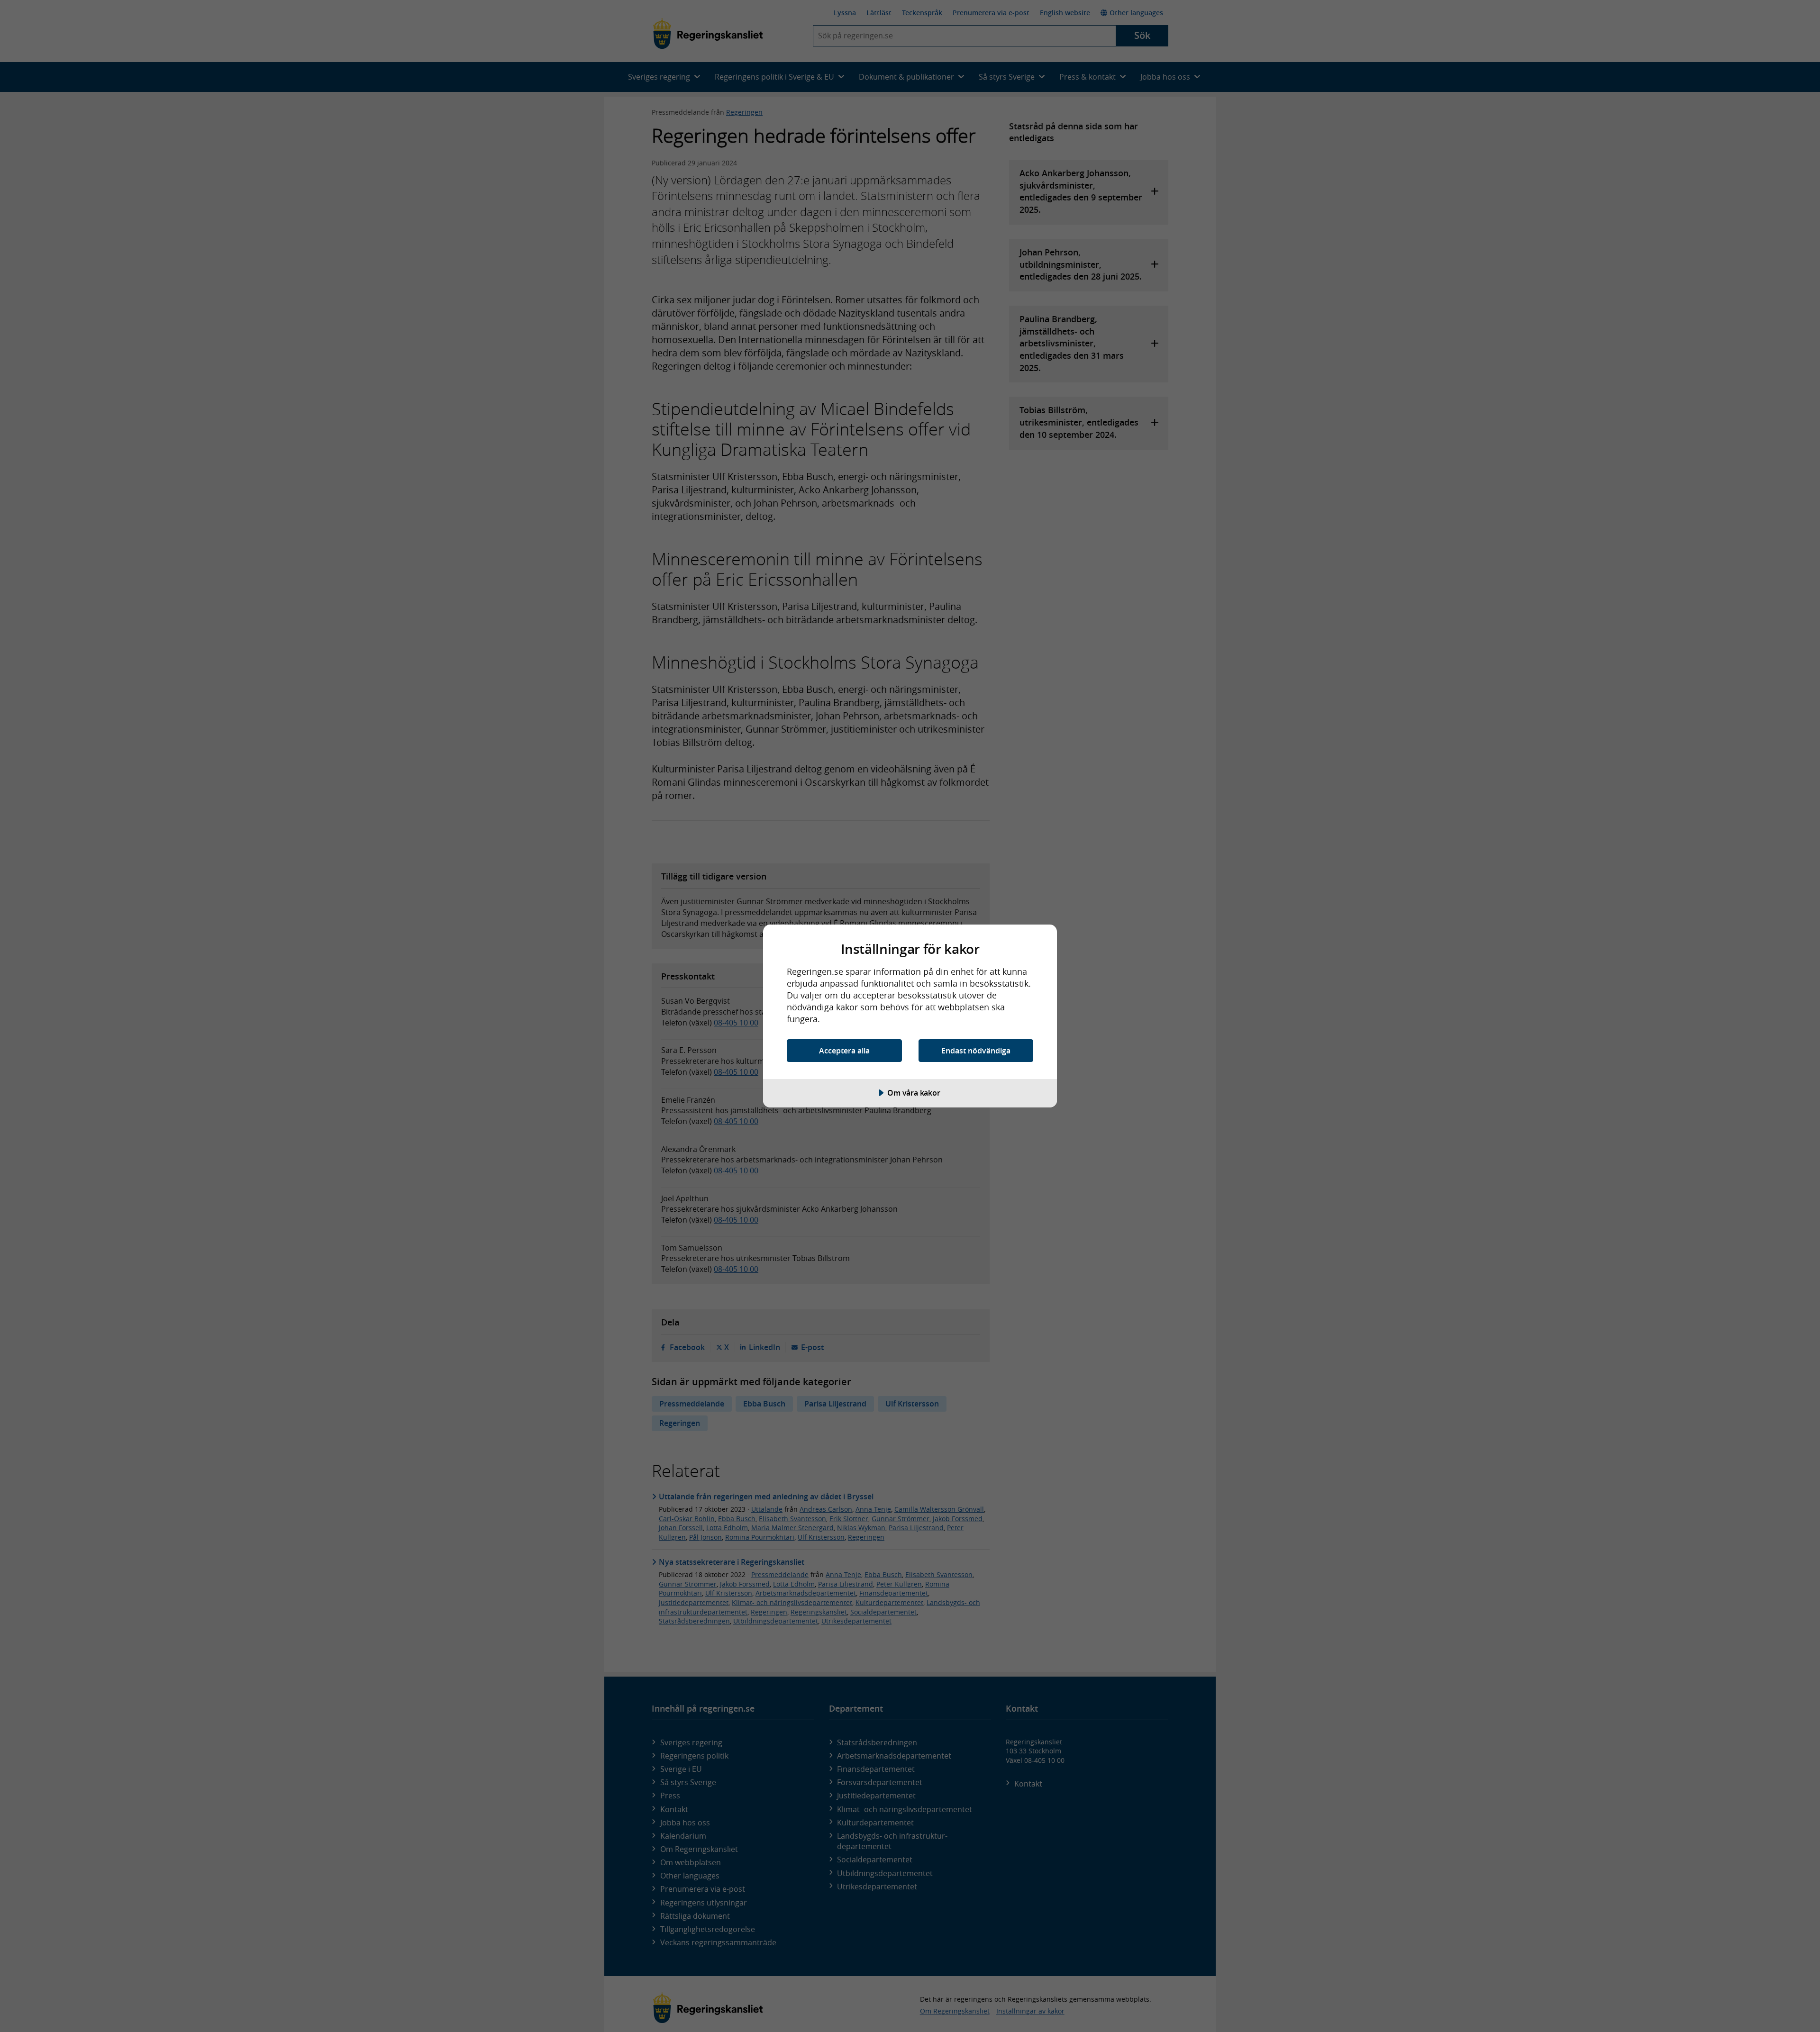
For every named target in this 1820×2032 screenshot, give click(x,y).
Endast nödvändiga (976, 1051)
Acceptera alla (844, 1051)
